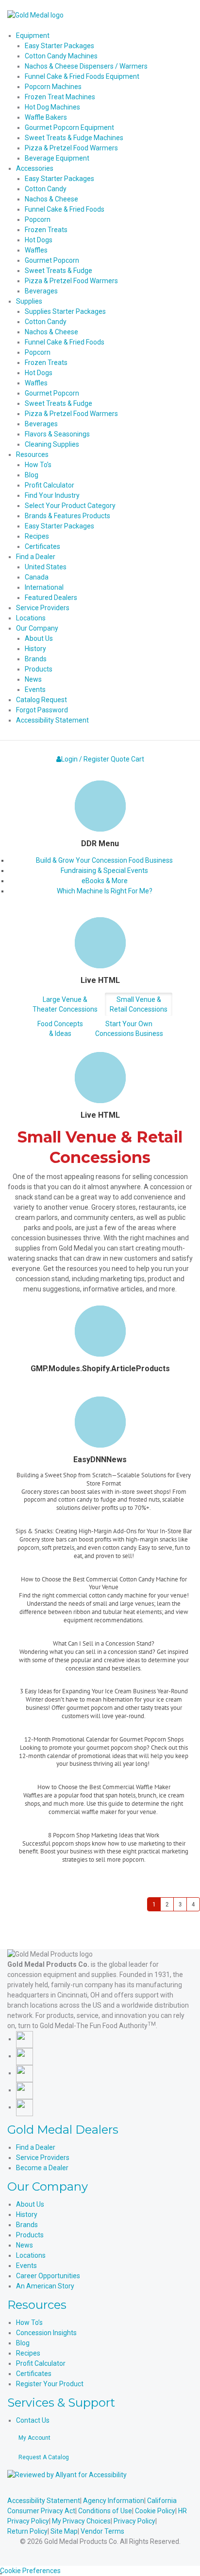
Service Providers (43, 2158)
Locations (31, 2255)
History (27, 2214)
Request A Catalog (44, 2457)
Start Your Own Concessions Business (129, 1029)
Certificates (34, 2374)
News (25, 2245)
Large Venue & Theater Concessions (65, 1004)
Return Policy (27, 2531)
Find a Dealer (36, 2147)
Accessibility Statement (44, 2501)
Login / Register (85, 759)
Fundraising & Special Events (104, 871)
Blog (23, 2343)
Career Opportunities (48, 2276)
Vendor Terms (102, 2531)
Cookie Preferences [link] (30, 2571)
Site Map (64, 2531)
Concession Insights (46, 2333)
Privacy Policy (134, 2521)
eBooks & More (105, 881)
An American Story (45, 2286)
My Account (34, 2438)
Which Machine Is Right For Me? (105, 891)
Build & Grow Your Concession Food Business (104, 860)
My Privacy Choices (81, 2521)
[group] (104, 1499)
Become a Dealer (42, 2168)
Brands (27, 2225)
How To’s (29, 2322)
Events (26, 2266)
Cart (138, 759)
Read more (104, 1519)
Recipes (28, 2353)
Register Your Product (50, 2384)
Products (30, 2235)
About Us (30, 2204)
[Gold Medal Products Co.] (35, 15)
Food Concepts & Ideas (60, 1029)
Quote (120, 759)
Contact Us (33, 2420)
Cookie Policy (155, 2511)
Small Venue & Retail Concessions (139, 1004)
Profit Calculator (41, 2363)
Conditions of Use (105, 2511)
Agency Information (114, 2501)
